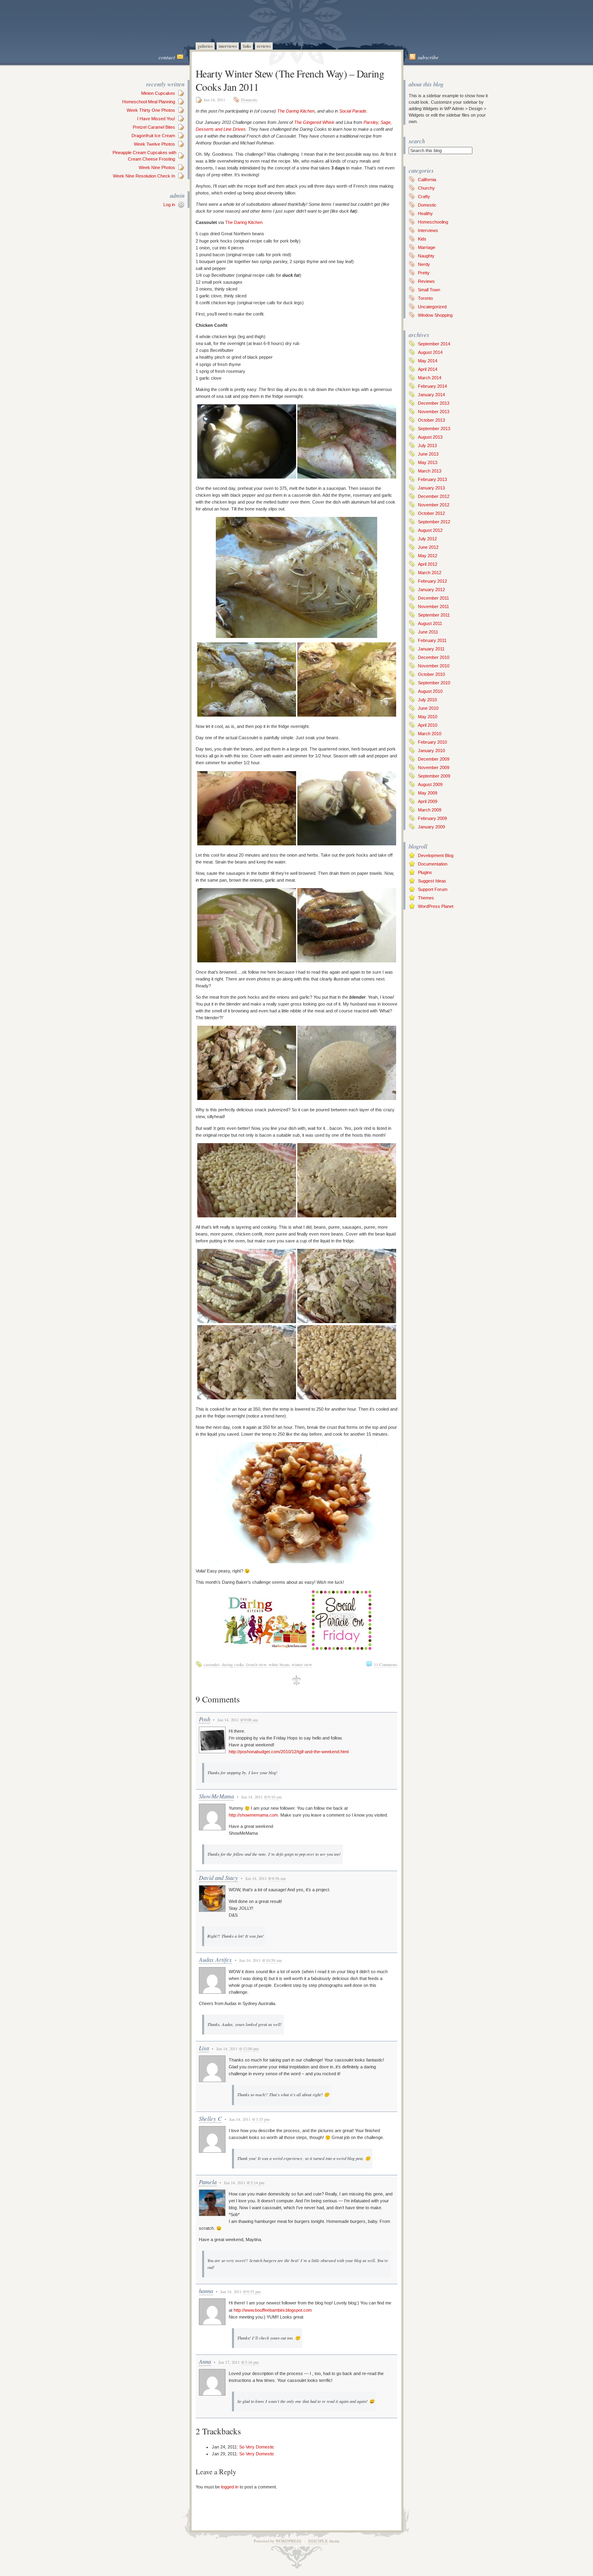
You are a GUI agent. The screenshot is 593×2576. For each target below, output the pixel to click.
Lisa (204, 2048)
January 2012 (431, 590)
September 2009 (434, 776)
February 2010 (432, 742)
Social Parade (353, 111)
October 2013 (431, 420)
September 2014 (434, 344)
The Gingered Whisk (314, 122)
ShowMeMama (216, 1796)
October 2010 (431, 674)
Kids (422, 239)
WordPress (288, 2541)
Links (247, 46)
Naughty (426, 256)
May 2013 (428, 462)
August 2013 (430, 437)
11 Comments (386, 1664)
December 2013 (434, 403)
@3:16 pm (250, 2362)
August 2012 (430, 530)
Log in (169, 205)
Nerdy (424, 264)
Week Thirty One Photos (151, 110)
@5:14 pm (255, 2183)
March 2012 (430, 573)
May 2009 (428, 793)
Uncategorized (432, 307)
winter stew (302, 1664)
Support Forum (433, 889)
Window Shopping (435, 315)
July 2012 (427, 539)
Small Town (429, 290)
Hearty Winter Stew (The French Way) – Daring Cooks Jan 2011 (290, 80)
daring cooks (233, 1664)
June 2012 (428, 547)
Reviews (264, 46)
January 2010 (431, 751)
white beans (279, 1664)
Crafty (424, 197)
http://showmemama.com (253, 1815)
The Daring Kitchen (296, 111)
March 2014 (430, 378)
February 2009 (432, 818)
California (427, 180)
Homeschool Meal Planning (149, 102)
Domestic (250, 100)
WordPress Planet (436, 906)
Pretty (424, 273)
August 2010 (430, 691)
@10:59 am (272, 1960)
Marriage (427, 247)
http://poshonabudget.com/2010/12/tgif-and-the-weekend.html (289, 1752)
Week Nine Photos (157, 167)
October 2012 (431, 513)
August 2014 (430, 352)
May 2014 (428, 361)
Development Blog (436, 855)
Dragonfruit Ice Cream (153, 136)
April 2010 (428, 725)
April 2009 (428, 801)
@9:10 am (273, 1797)
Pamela (208, 2182)
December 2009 (434, 759)
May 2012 (428, 556)
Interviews (228, 46)
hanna (206, 2291)
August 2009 (430, 784)
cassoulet (212, 1664)
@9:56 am (277, 1878)
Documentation (433, 864)
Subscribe (428, 57)
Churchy (426, 188)
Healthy (425, 213)
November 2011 (433, 606)
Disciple (318, 2541)
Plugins (425, 872)
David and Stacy (218, 1878)
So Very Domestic (257, 2447)
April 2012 (428, 564)
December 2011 (433, 598)
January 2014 (431, 395)
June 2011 (428, 632)
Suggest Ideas (432, 881)
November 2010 (434, 666)
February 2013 (432, 479)
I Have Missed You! (156, 119)
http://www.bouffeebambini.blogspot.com (273, 2310)
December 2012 (434, 496)
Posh (205, 1719)
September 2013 (434, 429)
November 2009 (434, 767)
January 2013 (431, 488)
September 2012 (434, 522)
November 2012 (434, 505)
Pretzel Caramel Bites (154, 127)
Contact (167, 57)
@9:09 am (249, 1720)
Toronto (425, 298)
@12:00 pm (249, 2049)
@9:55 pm (252, 2292)
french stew (256, 1664)
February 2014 (432, 386)
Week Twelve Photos (155, 144)
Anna (205, 2361)
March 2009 (430, 810)
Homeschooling (433, 222)
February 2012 (432, 581)
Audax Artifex (215, 1959)
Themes (426, 898)
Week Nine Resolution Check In (144, 176)
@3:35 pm (261, 2119)
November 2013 (434, 412)
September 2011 (434, 615)
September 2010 (434, 683)
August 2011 (430, 623)
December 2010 (434, 657)
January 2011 (431, 649)
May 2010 (428, 717)
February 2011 (432, 640)
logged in (230, 2487)
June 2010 (428, 708)
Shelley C (210, 2118)
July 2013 (427, 445)
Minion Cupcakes (158, 93)
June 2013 (428, 454)
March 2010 (430, 734)
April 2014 (428, 369)
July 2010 (427, 700)
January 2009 (431, 827)
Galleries (205, 46)
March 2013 (430, 471)
